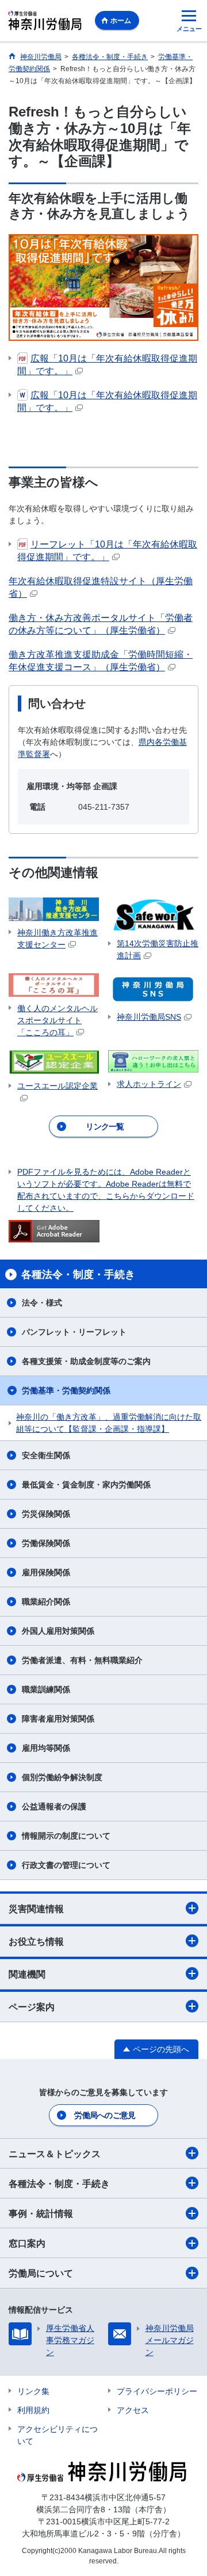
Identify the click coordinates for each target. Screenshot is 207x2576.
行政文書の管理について (66, 1865)
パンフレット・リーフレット (74, 1332)
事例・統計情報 (41, 2214)
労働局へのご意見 (105, 2115)
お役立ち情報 (36, 1942)
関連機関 (27, 1974)
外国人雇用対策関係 (58, 1631)
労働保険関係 (46, 1543)
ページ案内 (32, 2007)
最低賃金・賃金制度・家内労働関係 (86, 1485)
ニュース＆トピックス (55, 2154)
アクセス (133, 2410)
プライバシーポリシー (157, 2391)
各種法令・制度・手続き (59, 2184)
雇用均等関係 (46, 1748)
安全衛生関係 (46, 1455)
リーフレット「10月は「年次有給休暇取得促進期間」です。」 (107, 551)
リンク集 (33, 2391)
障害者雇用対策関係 (58, 1719)
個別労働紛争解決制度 (62, 1777)
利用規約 (33, 2410)
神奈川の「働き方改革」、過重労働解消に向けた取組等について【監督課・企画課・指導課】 (109, 1423)
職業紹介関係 (46, 1602)
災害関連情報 (36, 1909)
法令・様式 (42, 1303)
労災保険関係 (46, 1514)
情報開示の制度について (66, 1836)
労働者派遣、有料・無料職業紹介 (82, 1660)
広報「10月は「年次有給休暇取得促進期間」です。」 (107, 365)
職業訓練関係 (46, 1689)
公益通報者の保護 (54, 1806)
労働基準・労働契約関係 (66, 1390)
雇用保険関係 (46, 1572)
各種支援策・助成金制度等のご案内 (86, 1361)
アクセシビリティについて (57, 2435)
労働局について (41, 2273)
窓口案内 (27, 2243)
